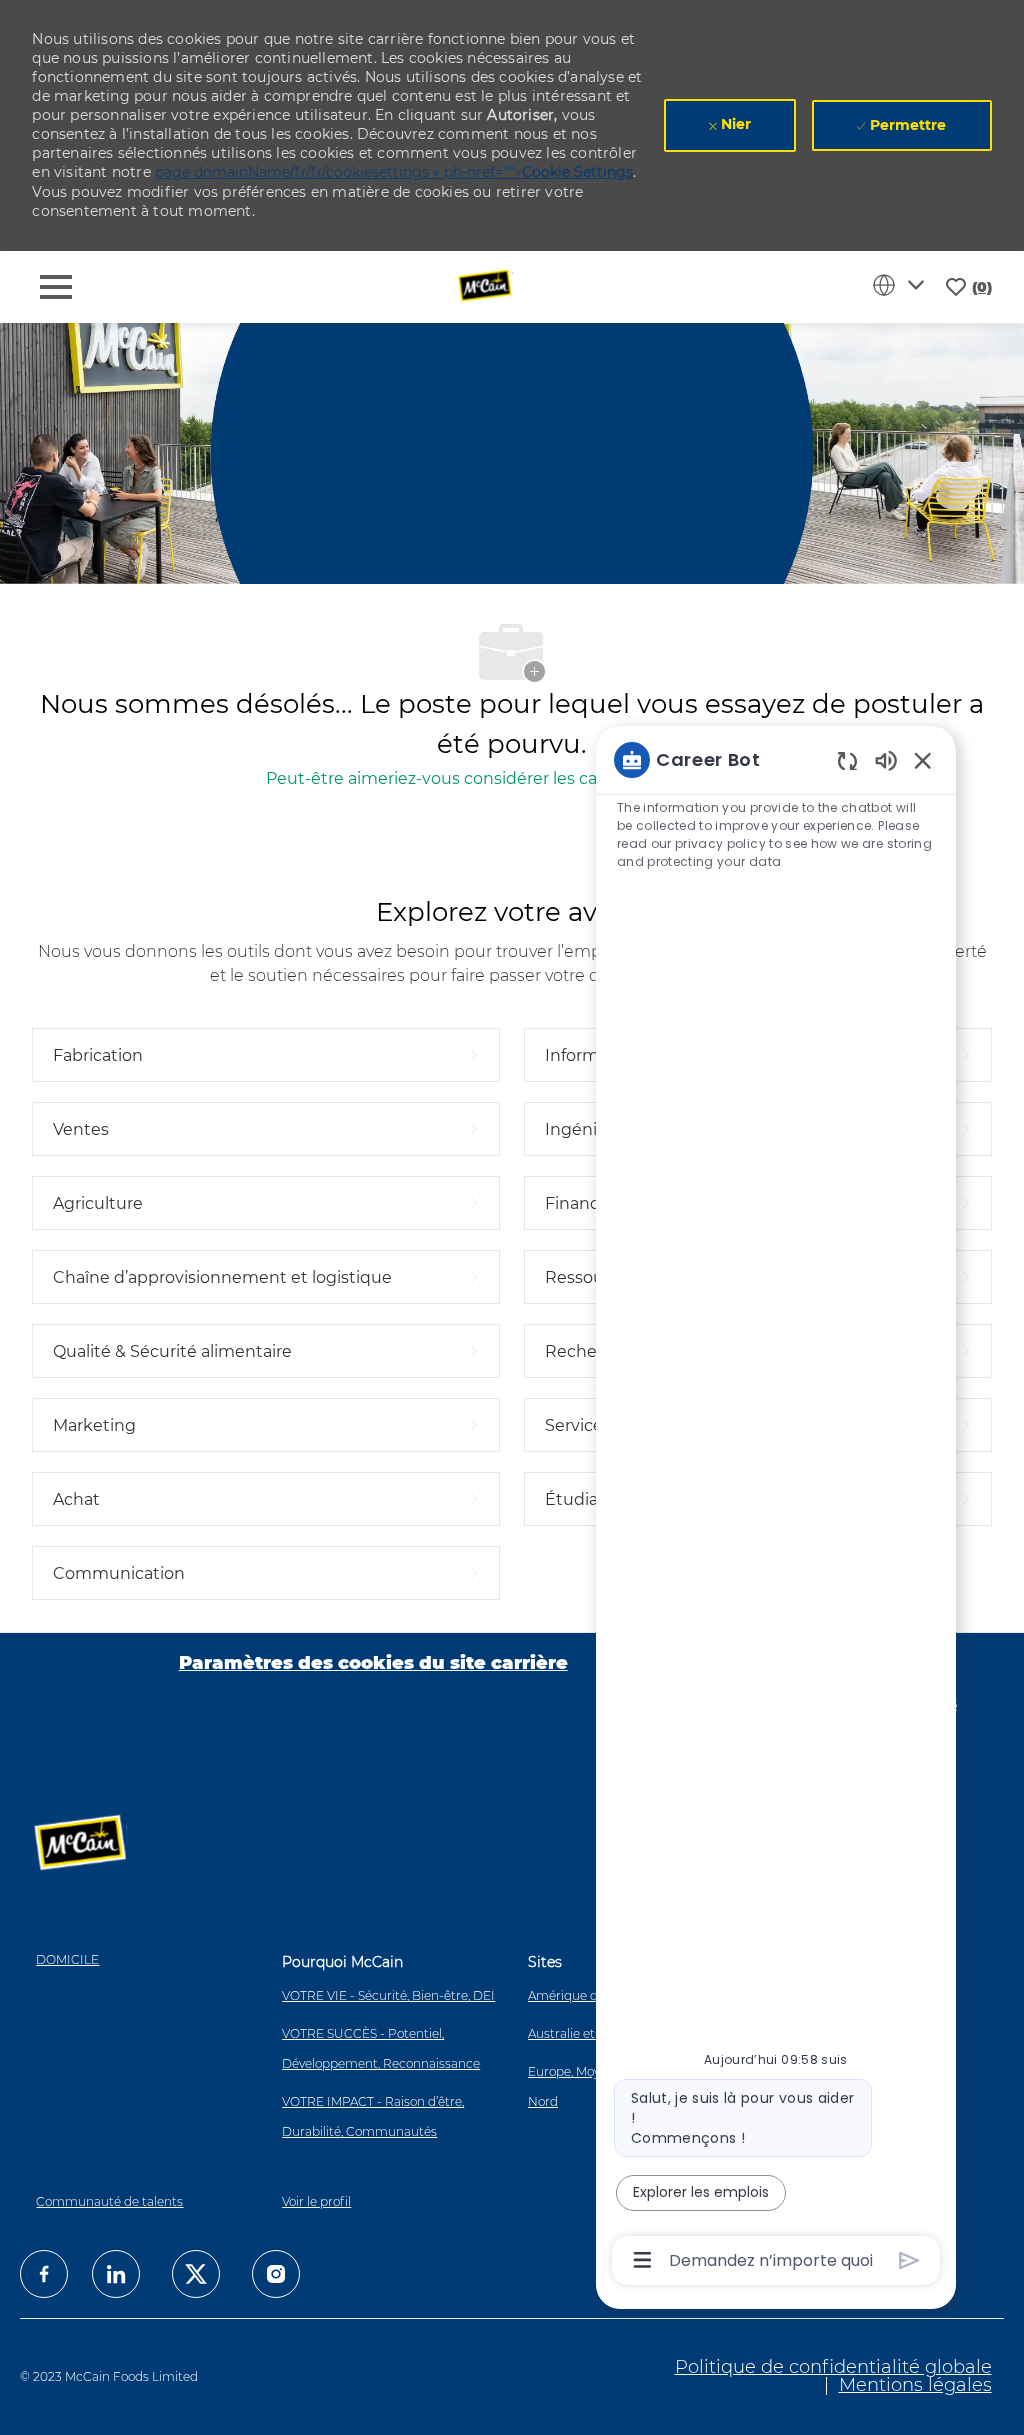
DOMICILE (67, 1959)
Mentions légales (915, 2385)
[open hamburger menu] (56, 287)
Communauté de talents (109, 2201)
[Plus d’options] (642, 2260)
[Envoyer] (909, 2260)
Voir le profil (316, 2201)
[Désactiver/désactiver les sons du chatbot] (886, 759)
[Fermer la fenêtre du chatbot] (923, 760)
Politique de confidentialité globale (833, 2367)
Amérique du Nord (583, 1995)
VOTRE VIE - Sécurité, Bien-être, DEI (388, 1995)
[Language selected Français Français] (902, 285)
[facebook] (44, 2274)
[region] (776, 1508)
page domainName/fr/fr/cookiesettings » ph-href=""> (394, 172)
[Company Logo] (486, 286)
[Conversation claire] (847, 760)
